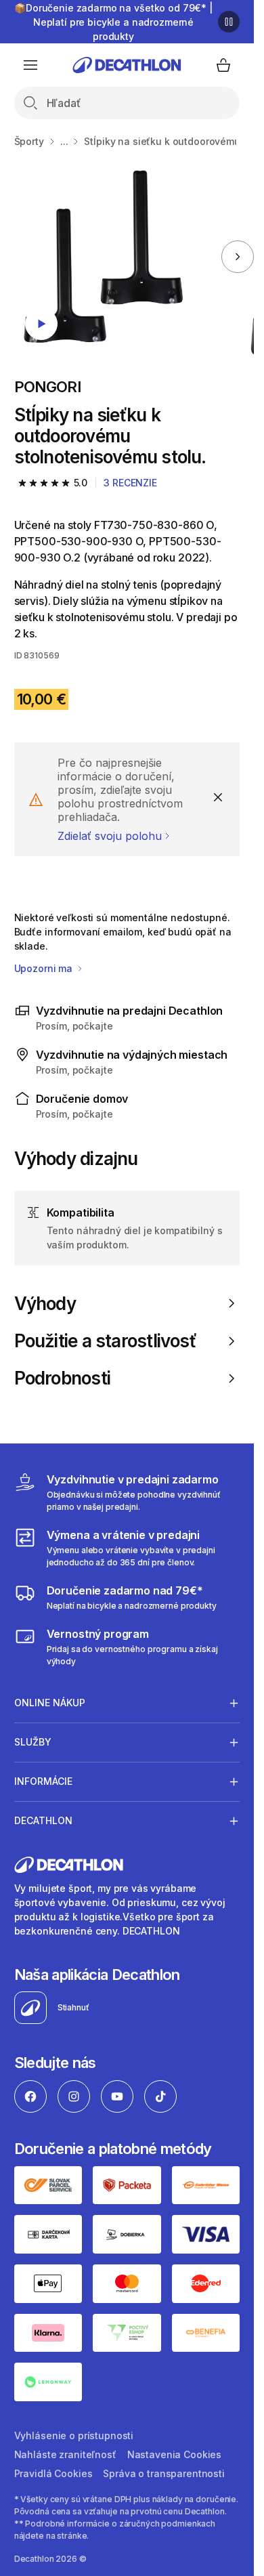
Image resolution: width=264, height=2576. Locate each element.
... (64, 141)
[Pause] (229, 22)
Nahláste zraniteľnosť (65, 2454)
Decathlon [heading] (43, 1820)
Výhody (45, 1304)
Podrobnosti (62, 1378)
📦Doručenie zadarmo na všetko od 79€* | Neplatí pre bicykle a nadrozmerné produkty (113, 22)
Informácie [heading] (43, 1781)
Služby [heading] (33, 1742)
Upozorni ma (45, 968)
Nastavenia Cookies (174, 2454)
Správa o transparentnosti (164, 2473)
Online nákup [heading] (50, 1703)
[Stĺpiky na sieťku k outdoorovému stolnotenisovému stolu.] (108, 257)
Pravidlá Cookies (53, 2473)
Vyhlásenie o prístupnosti (74, 2435)
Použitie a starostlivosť (105, 1341)
